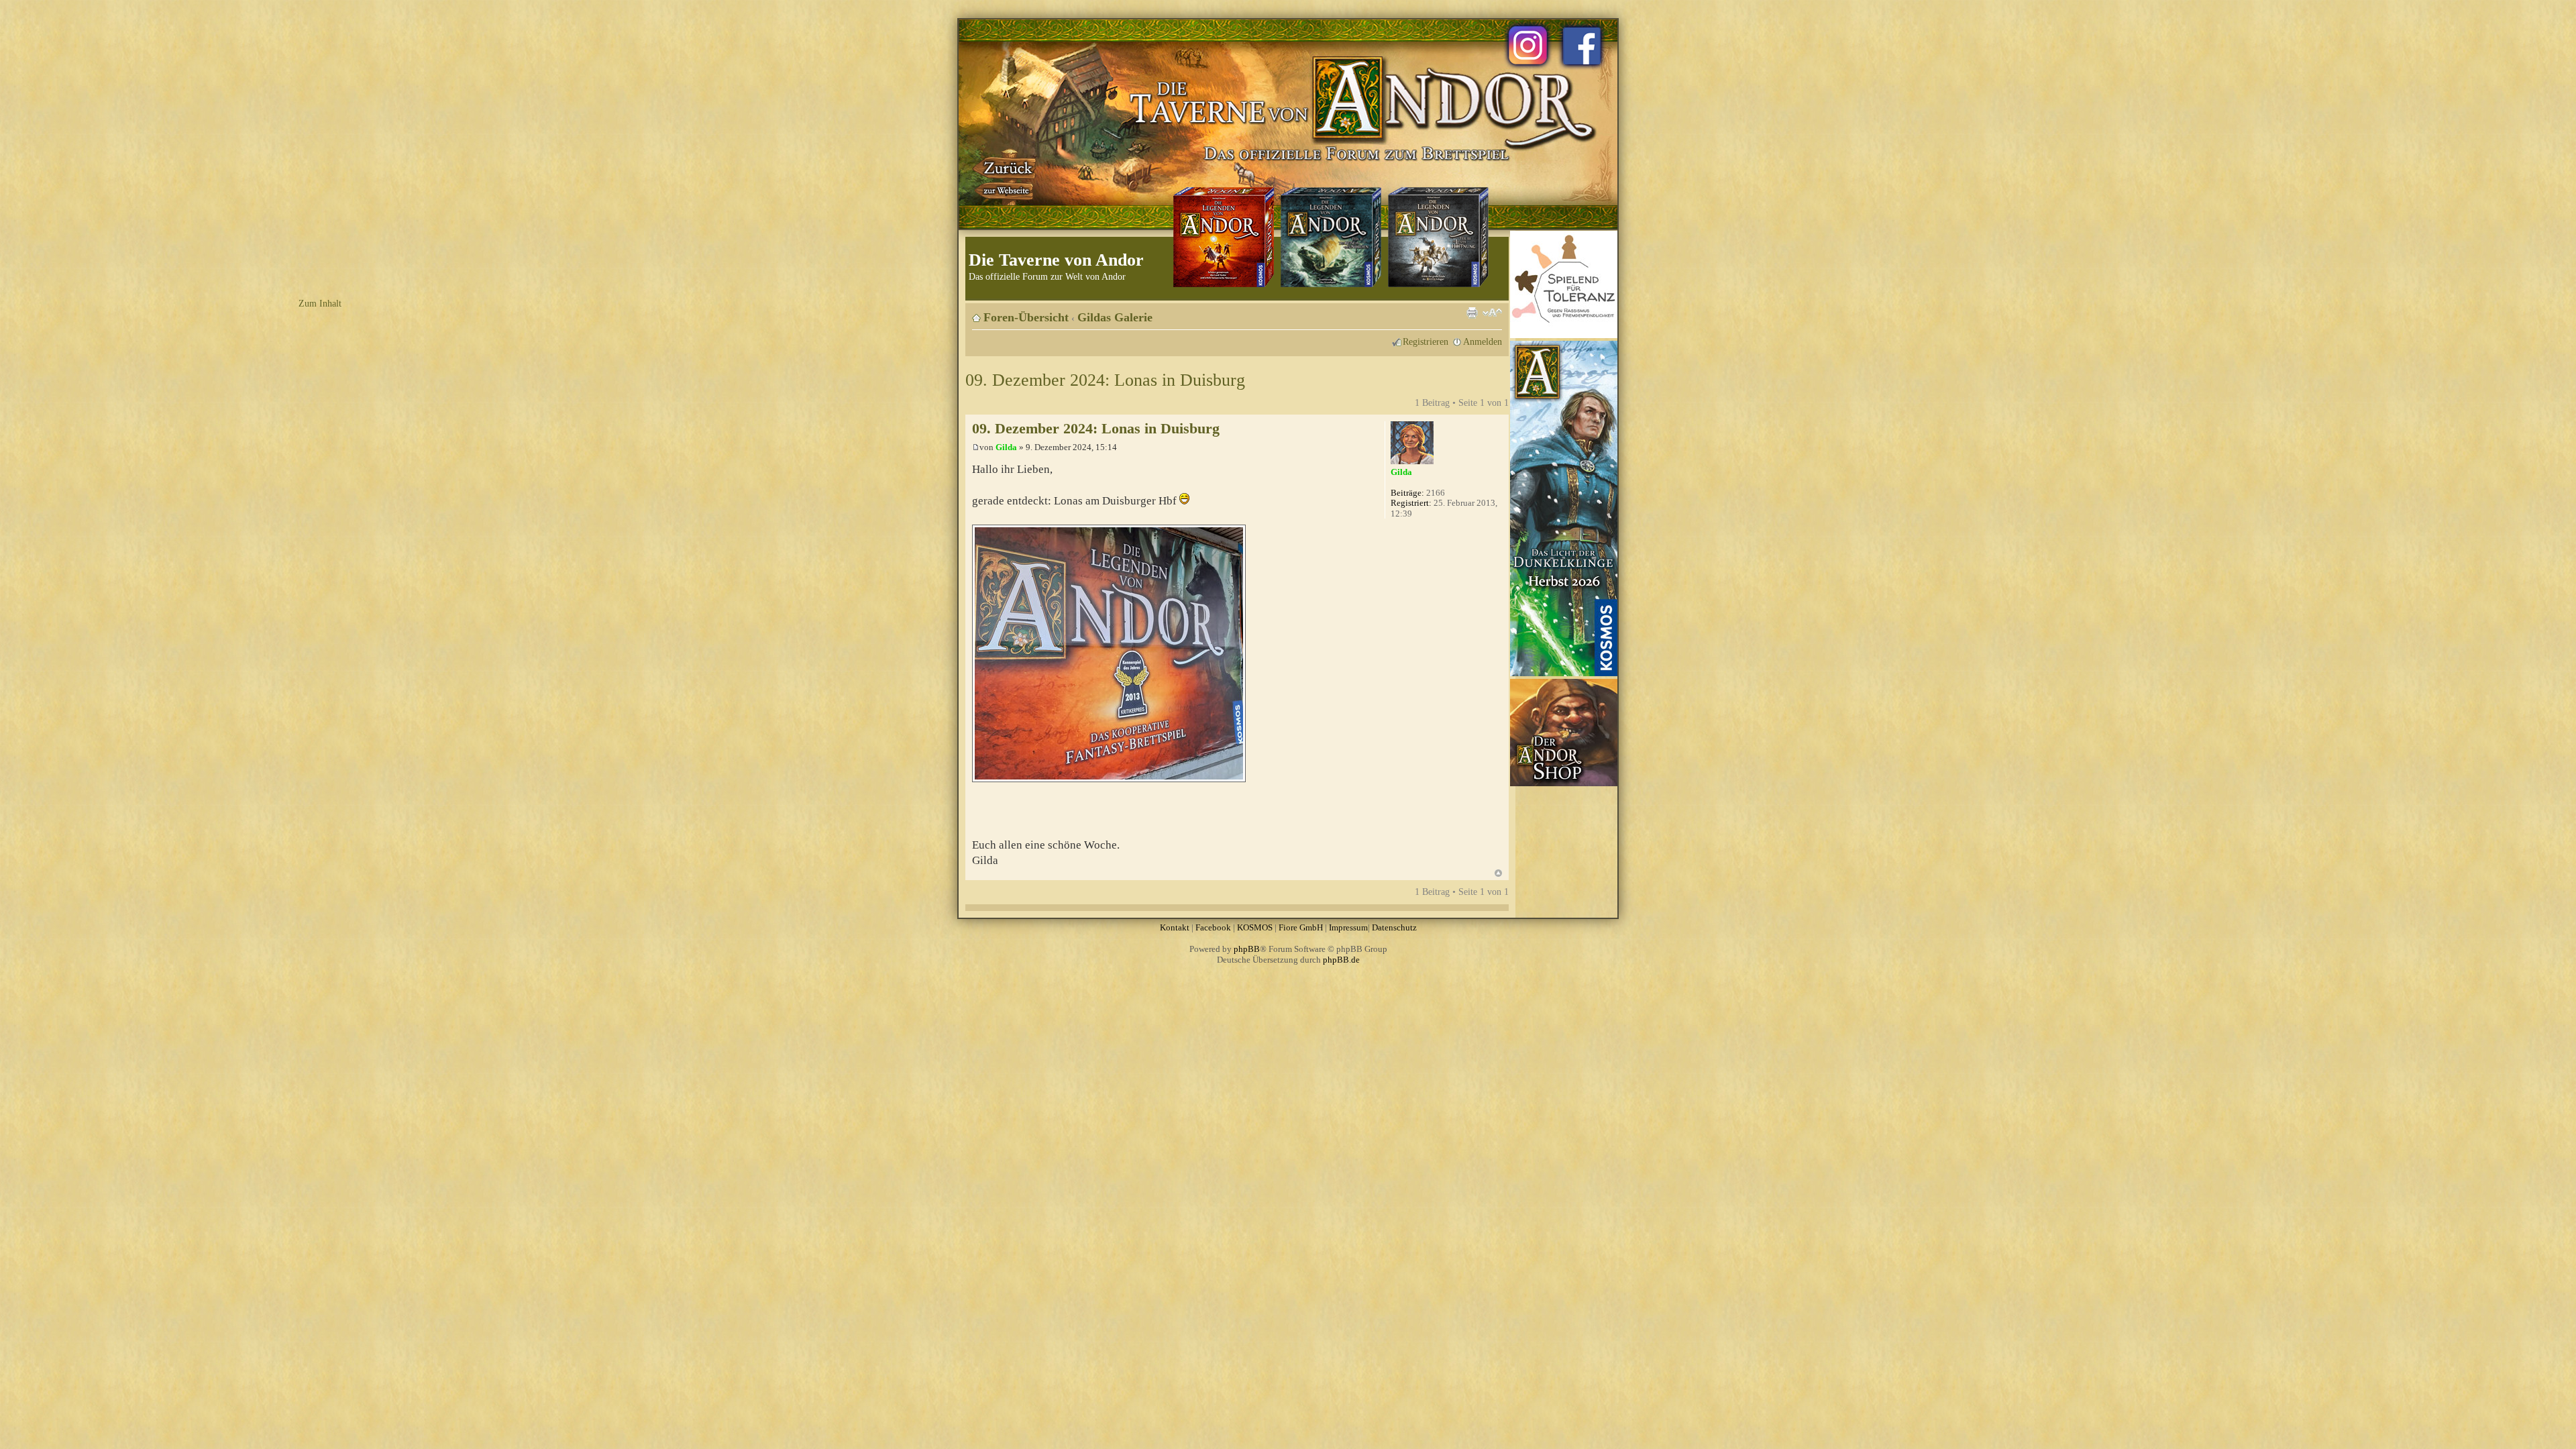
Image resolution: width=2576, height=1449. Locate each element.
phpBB (1247, 949)
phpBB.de (1341, 960)
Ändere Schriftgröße (1492, 313)
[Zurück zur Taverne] (1006, 176)
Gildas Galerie (1115, 317)
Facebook (1213, 927)
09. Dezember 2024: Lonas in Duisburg (1105, 380)
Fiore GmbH (1301, 927)
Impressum (1348, 927)
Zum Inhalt (320, 303)
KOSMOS (1255, 927)
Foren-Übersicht (1026, 317)
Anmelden (1483, 341)
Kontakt (1175, 927)
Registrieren (1426, 341)
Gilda (1006, 447)
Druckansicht (1472, 313)
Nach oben (1498, 873)
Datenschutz (1394, 927)
